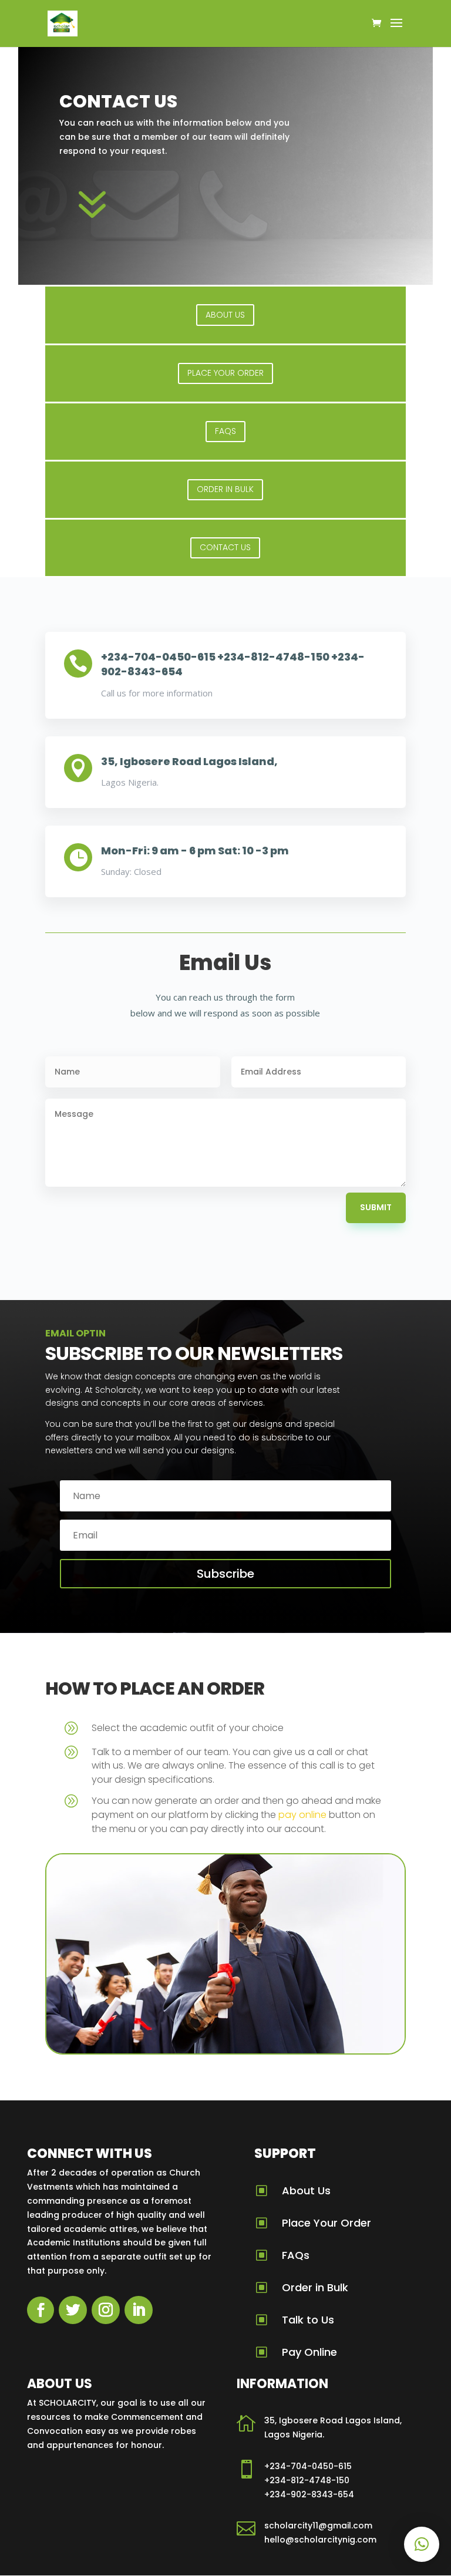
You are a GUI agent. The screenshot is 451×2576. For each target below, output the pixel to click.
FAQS (225, 431)
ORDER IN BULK (225, 489)
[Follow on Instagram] (106, 2310)
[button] (422, 2544)
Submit (376, 1207)
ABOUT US (225, 315)
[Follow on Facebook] (41, 2310)
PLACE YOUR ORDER (225, 373)
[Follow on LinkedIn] (139, 2310)
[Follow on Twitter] (73, 2310)
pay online (302, 1815)
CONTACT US (225, 547)
